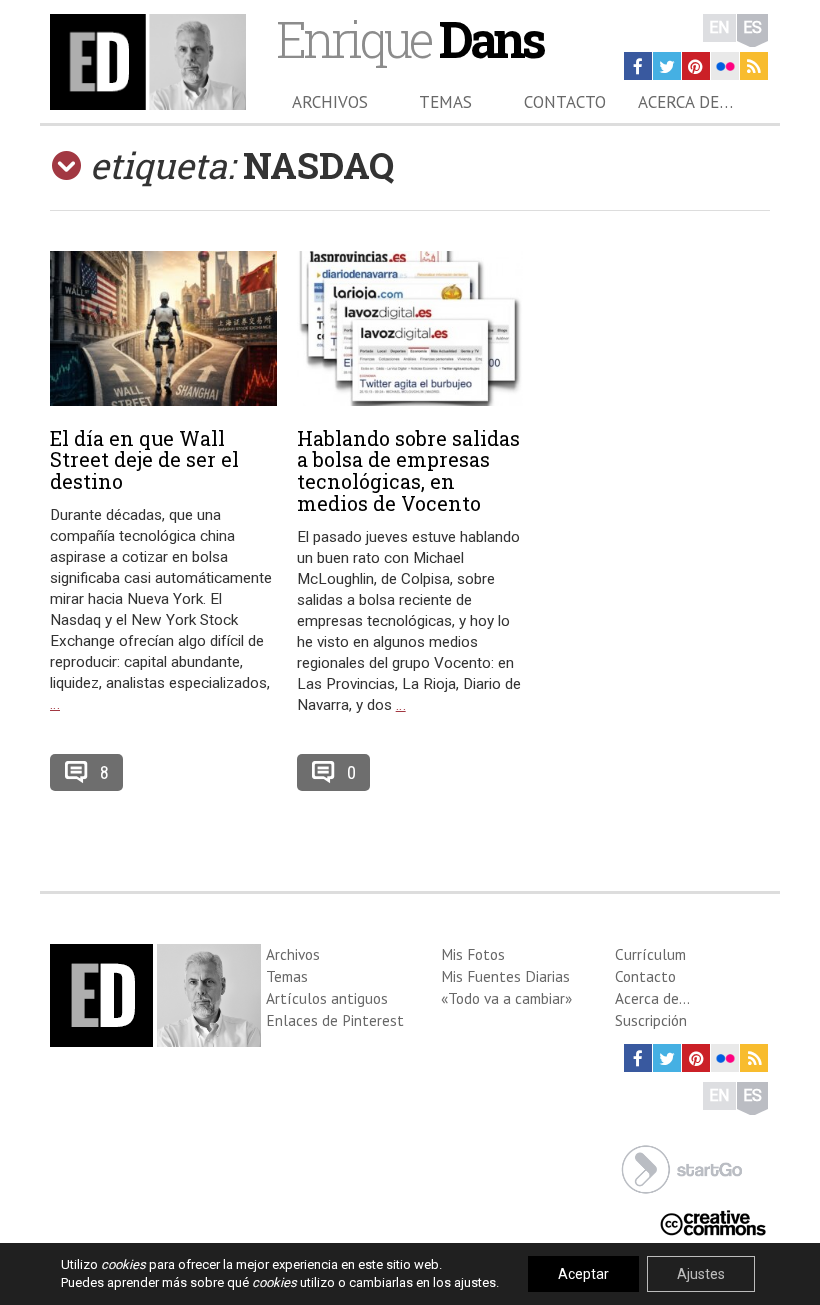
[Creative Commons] (713, 1221)
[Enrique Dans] (148, 62)
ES (752, 27)
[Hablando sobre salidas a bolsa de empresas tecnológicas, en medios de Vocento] (410, 328)
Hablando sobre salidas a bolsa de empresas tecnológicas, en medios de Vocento (408, 470)
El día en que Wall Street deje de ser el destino (144, 460)
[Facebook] (638, 66)
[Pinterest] (696, 66)
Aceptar (583, 1274)
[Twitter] (667, 66)
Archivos (330, 102)
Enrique (409, 38)
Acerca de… (685, 102)
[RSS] (754, 66)
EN (719, 27)
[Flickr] (725, 66)
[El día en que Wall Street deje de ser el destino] (163, 328)
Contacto (565, 102)
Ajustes (701, 1274)
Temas (445, 102)
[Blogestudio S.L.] (682, 1167)
